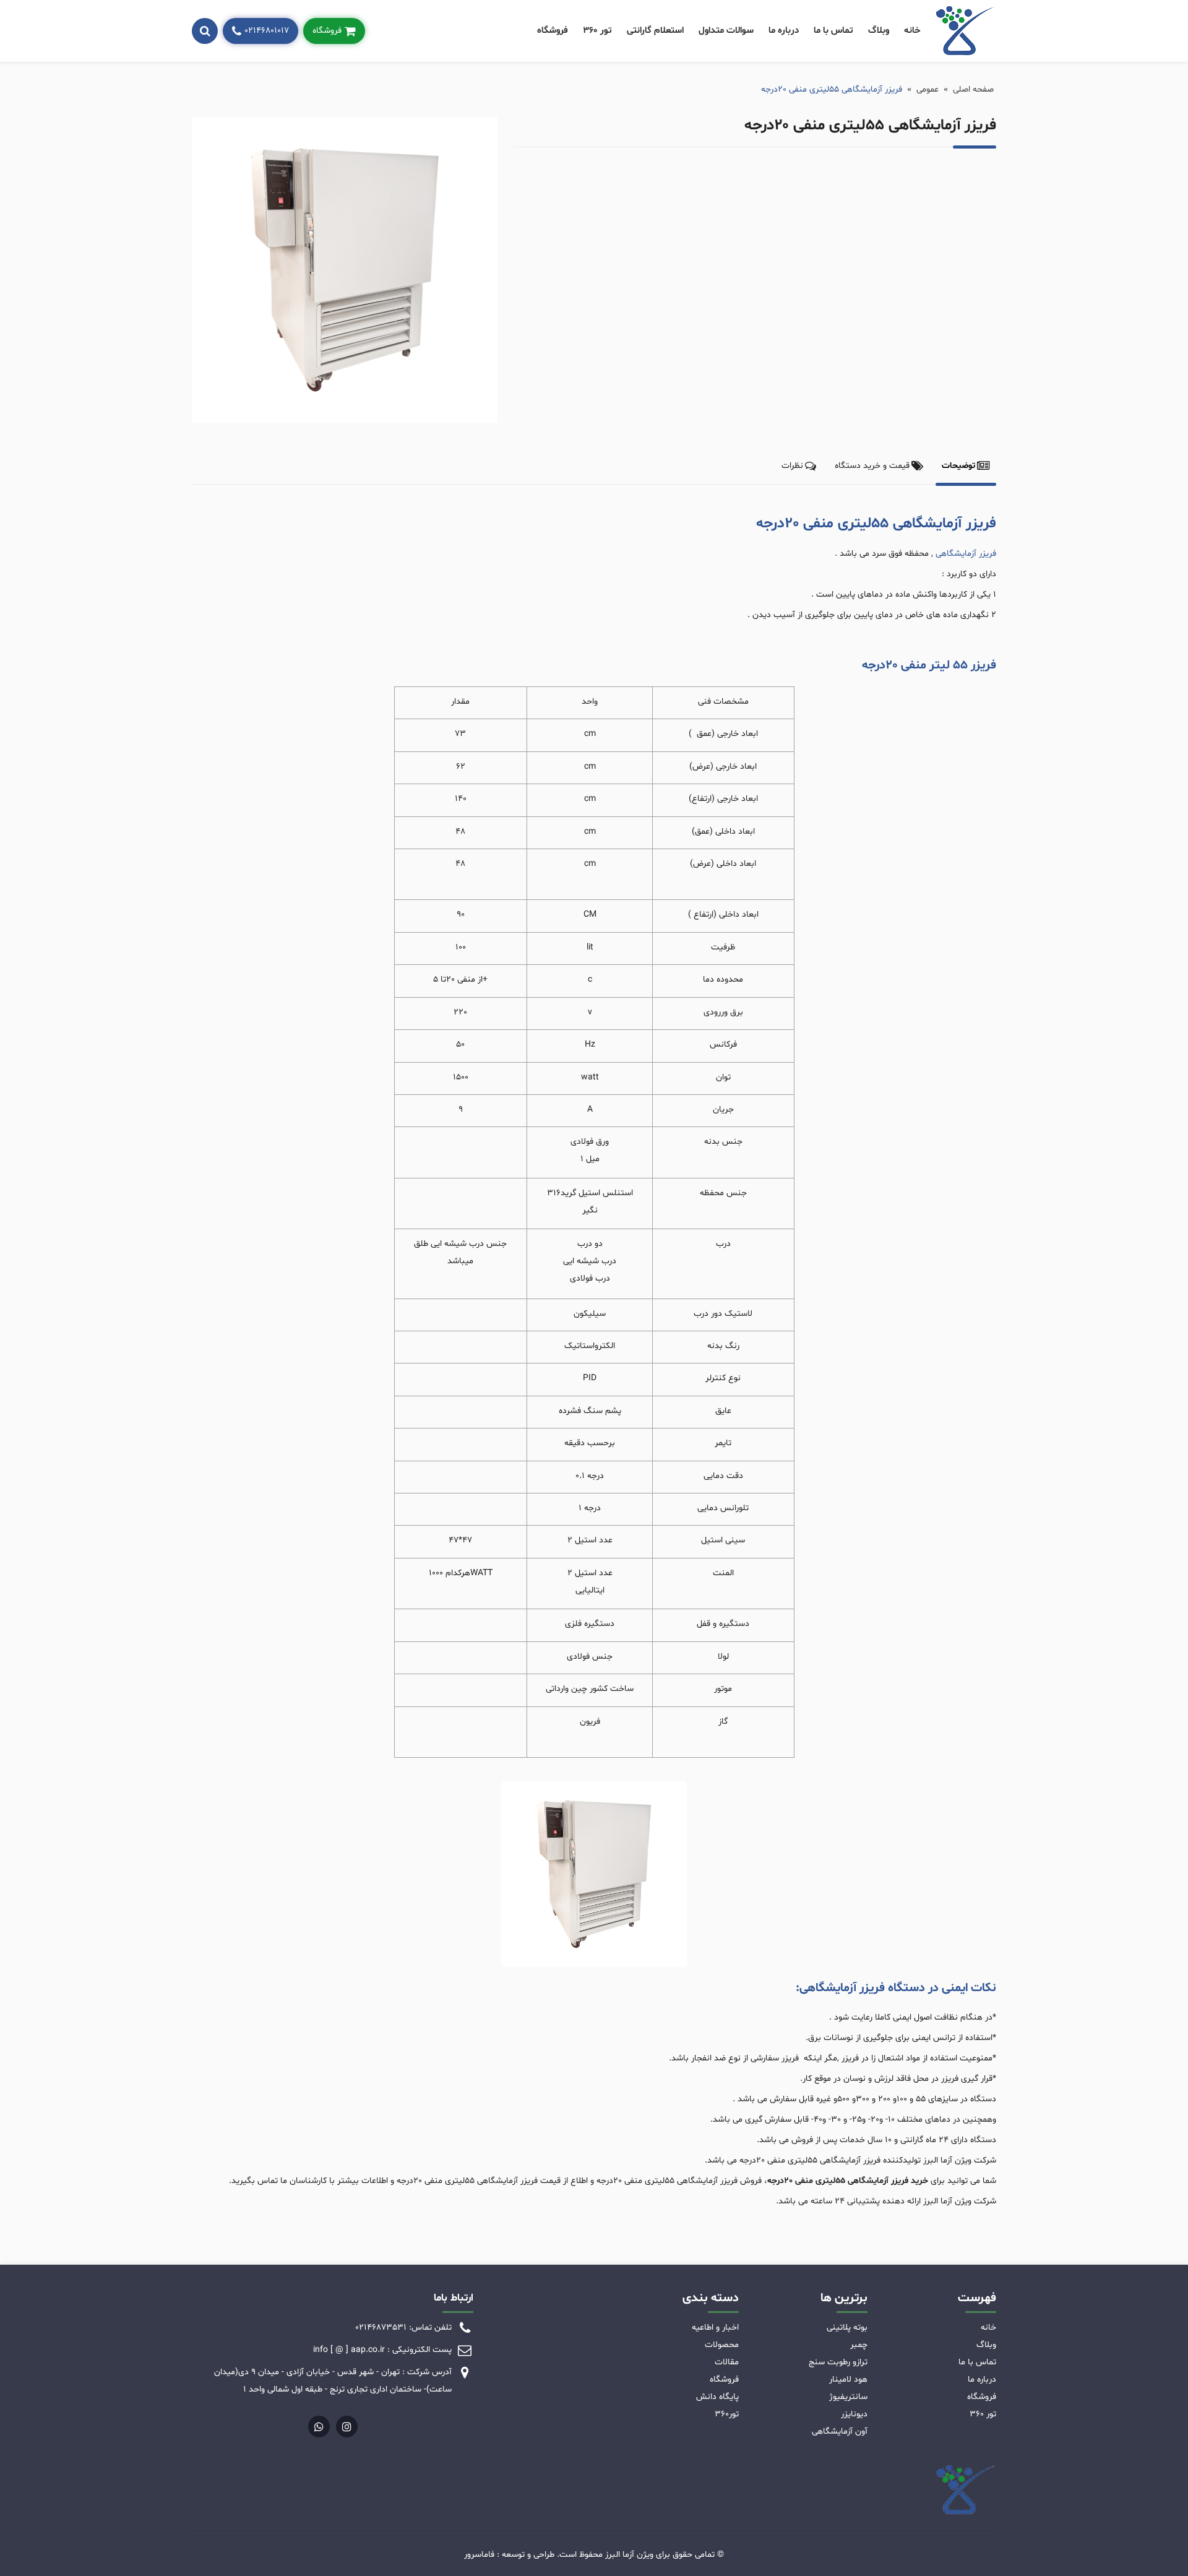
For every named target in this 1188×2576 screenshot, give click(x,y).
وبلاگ (879, 31)
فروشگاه (553, 31)
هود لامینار (848, 2379)
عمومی (928, 89)
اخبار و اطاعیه (715, 2327)
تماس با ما (833, 31)
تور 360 (597, 31)
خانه (912, 31)
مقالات (727, 2362)
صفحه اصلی (973, 89)
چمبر (859, 2345)
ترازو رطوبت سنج (838, 2362)
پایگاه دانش (717, 2397)
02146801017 (267, 31)
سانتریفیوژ (848, 2397)
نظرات (792, 466)
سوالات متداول (726, 31)
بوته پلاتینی (847, 2327)
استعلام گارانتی (655, 31)
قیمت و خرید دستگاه (872, 466)
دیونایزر (854, 2414)
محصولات (722, 2345)
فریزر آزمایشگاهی (966, 554)
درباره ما (784, 31)
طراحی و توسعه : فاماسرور (509, 2555)
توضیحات (958, 466)
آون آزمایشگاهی (840, 2431)
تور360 (727, 2414)
